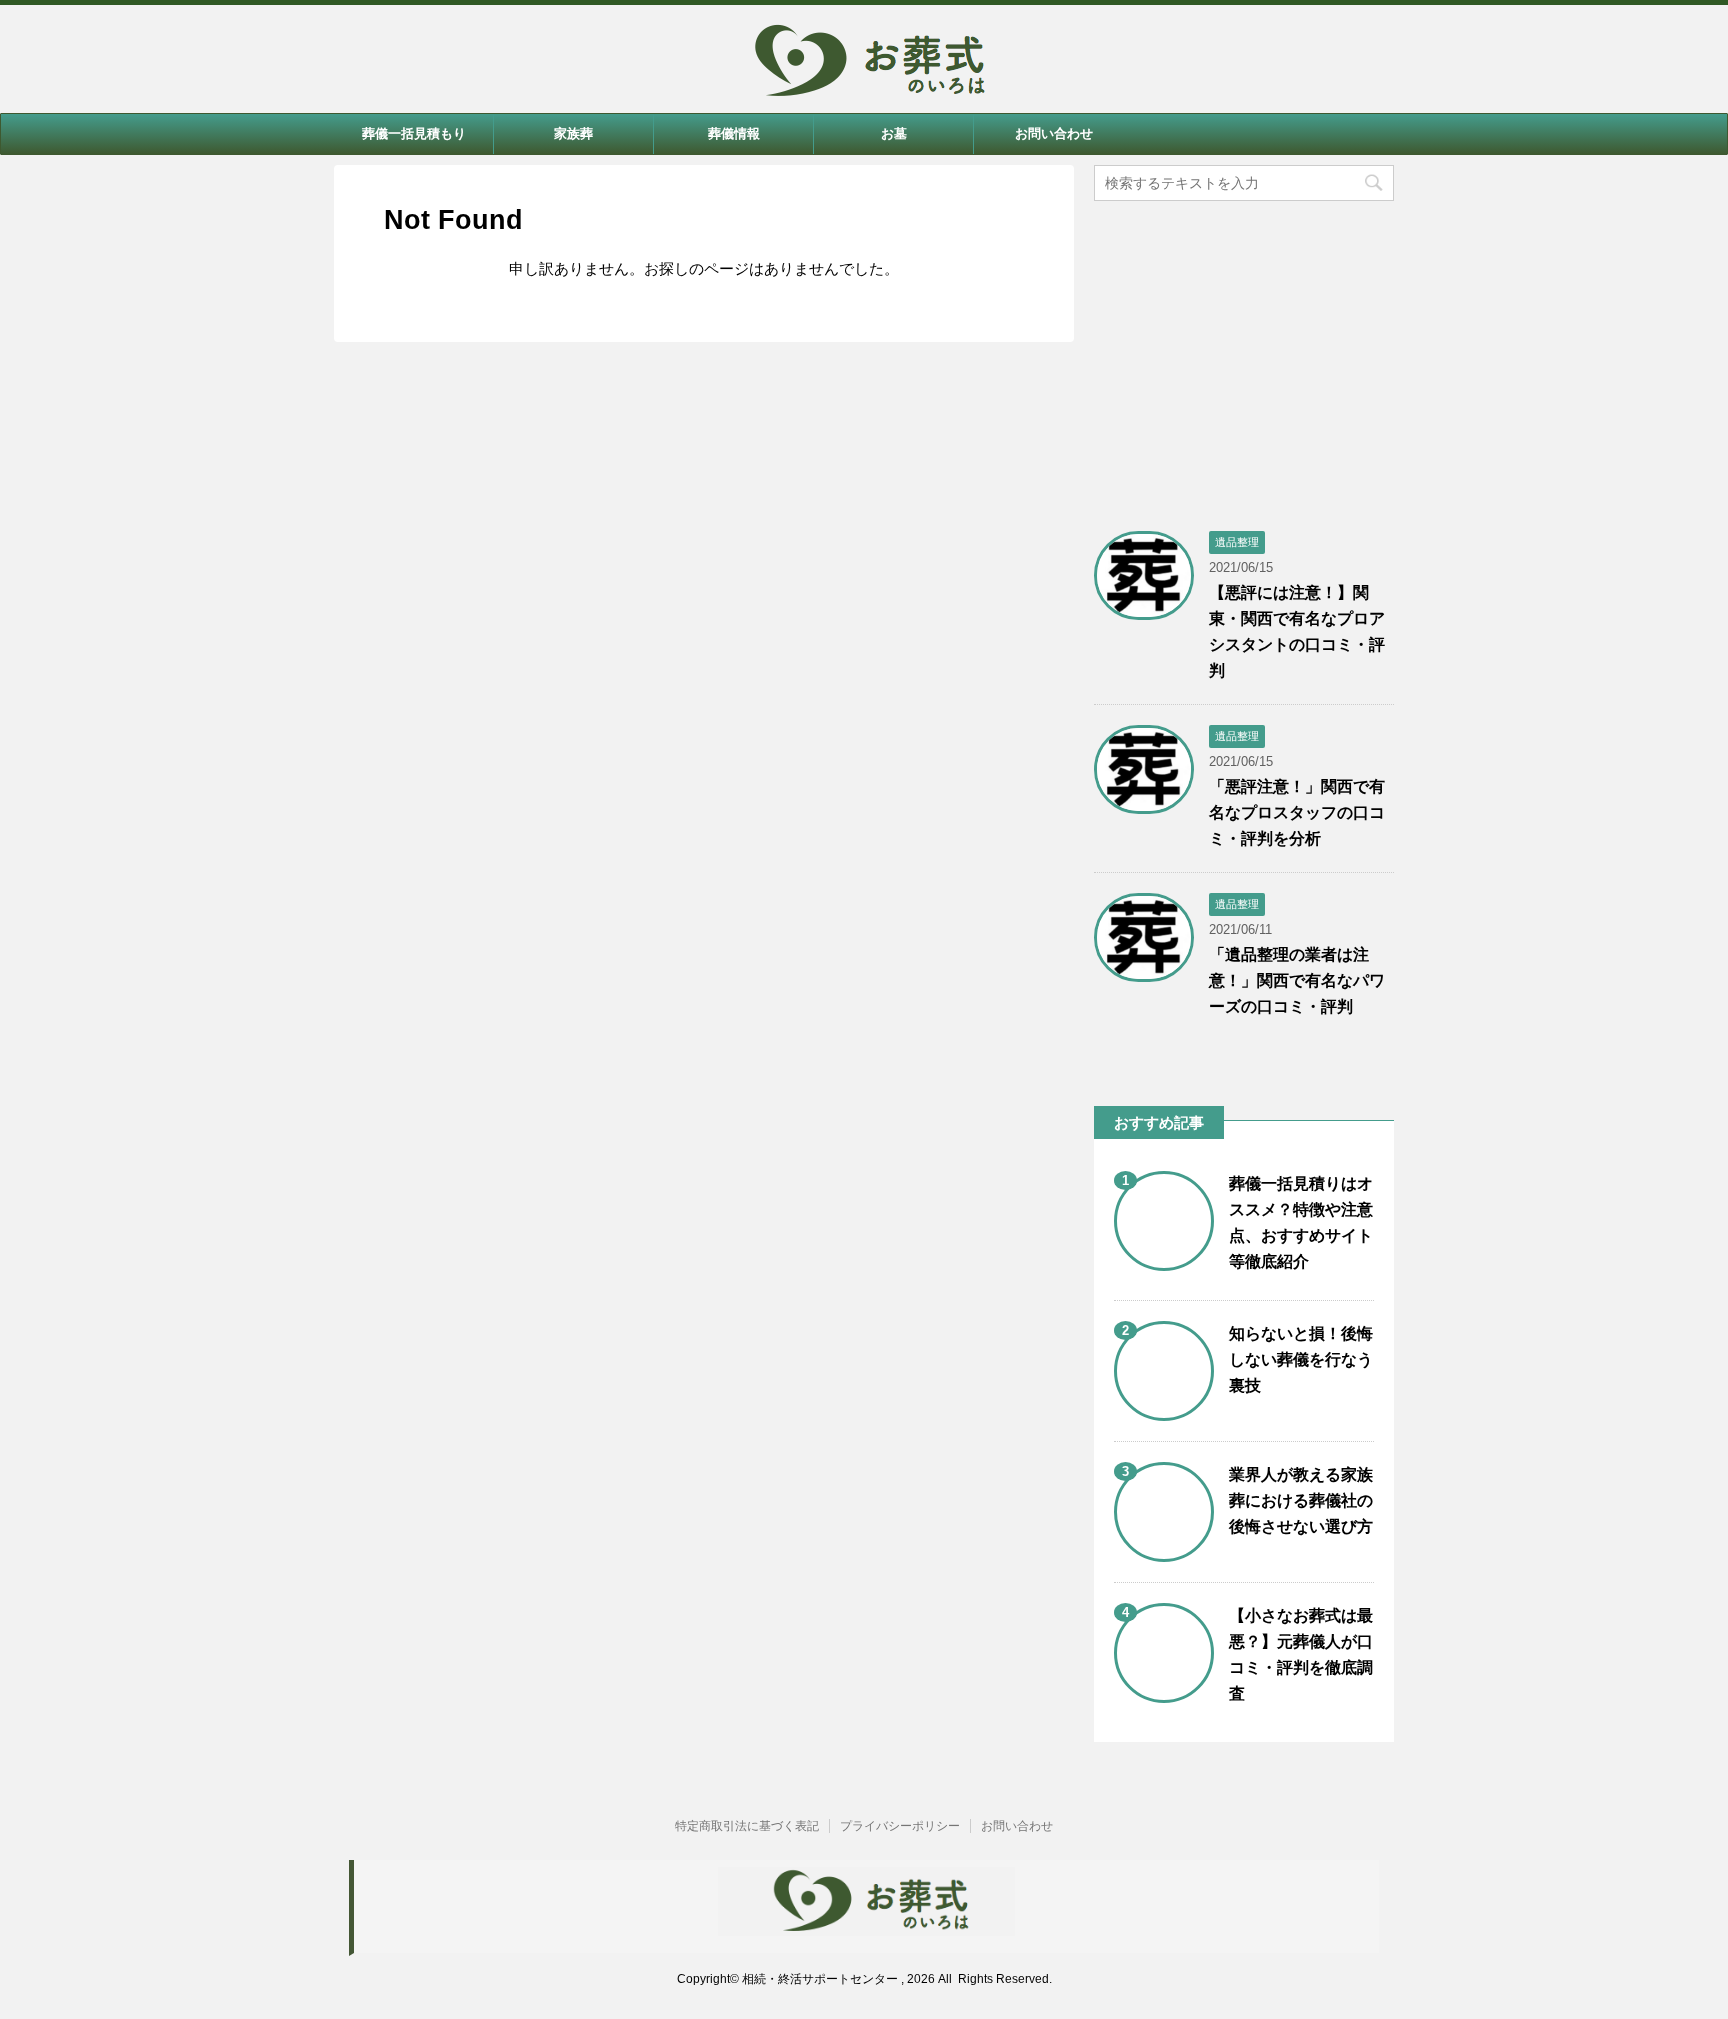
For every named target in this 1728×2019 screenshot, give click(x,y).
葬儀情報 (734, 133)
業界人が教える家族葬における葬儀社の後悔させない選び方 (1301, 1500)
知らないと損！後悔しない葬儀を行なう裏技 (1301, 1359)
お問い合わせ (1054, 133)
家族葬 (573, 133)
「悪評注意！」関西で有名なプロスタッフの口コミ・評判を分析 (1297, 812)
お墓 (894, 133)
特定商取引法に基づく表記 (747, 1826)
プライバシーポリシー (900, 1826)
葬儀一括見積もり (414, 133)
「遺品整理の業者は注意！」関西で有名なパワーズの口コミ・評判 (1297, 980)
